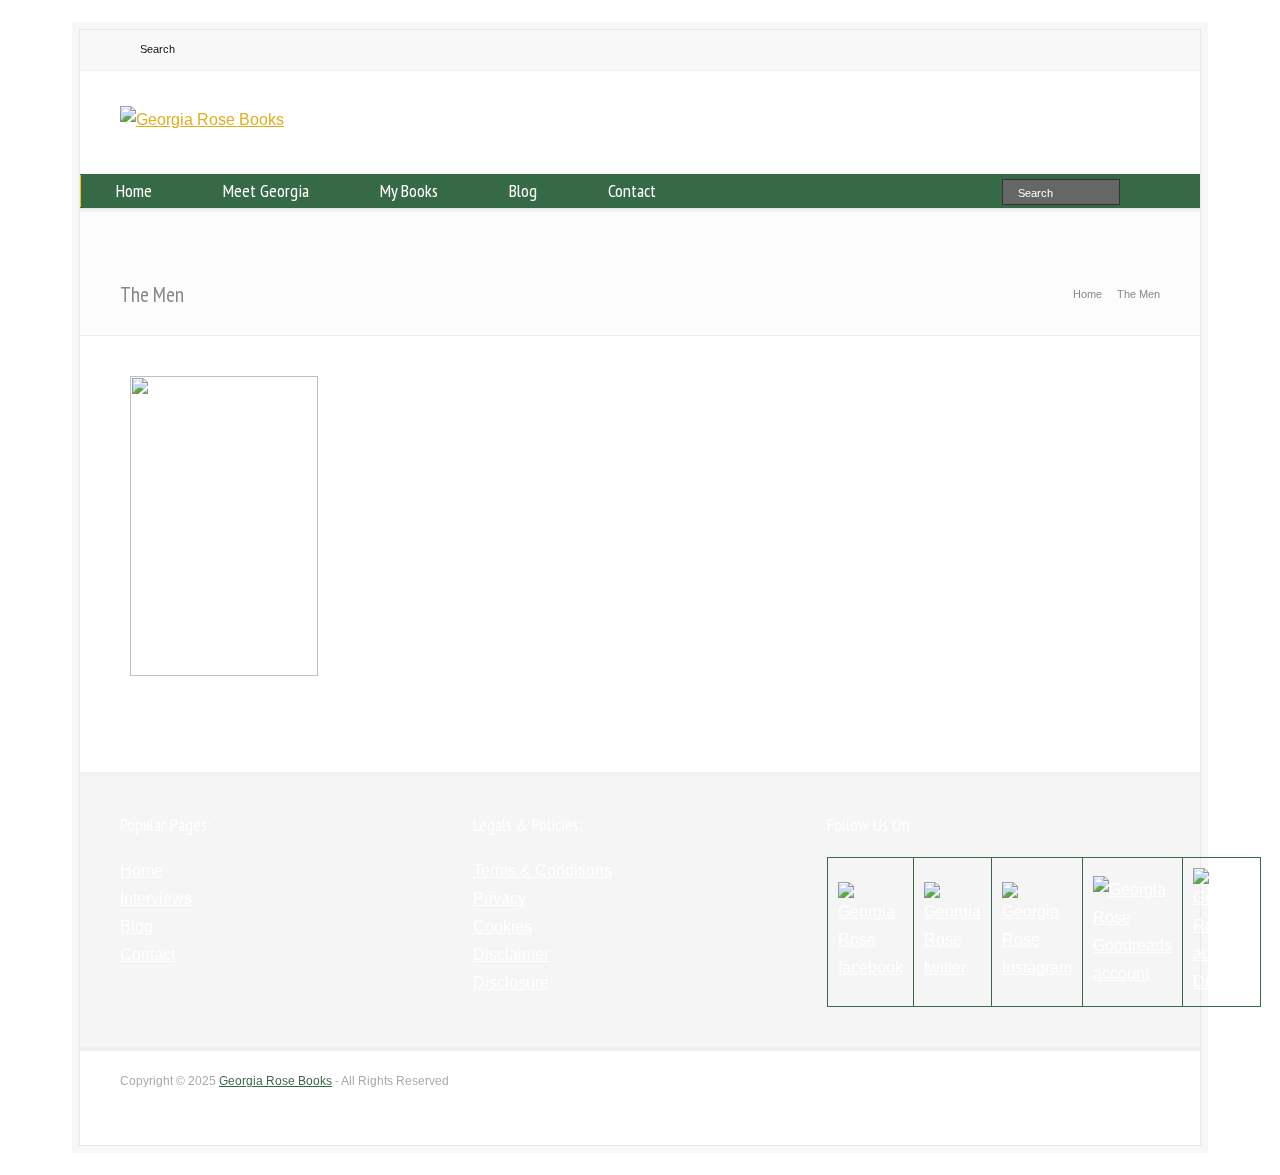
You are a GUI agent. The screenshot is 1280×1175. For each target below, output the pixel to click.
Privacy (499, 898)
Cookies (502, 926)
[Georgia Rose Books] (202, 119)
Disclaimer (511, 954)
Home (134, 190)
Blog (523, 190)
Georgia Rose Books (275, 1081)
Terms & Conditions (542, 870)
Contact (632, 190)
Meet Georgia (266, 190)
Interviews (156, 898)
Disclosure (511, 982)
